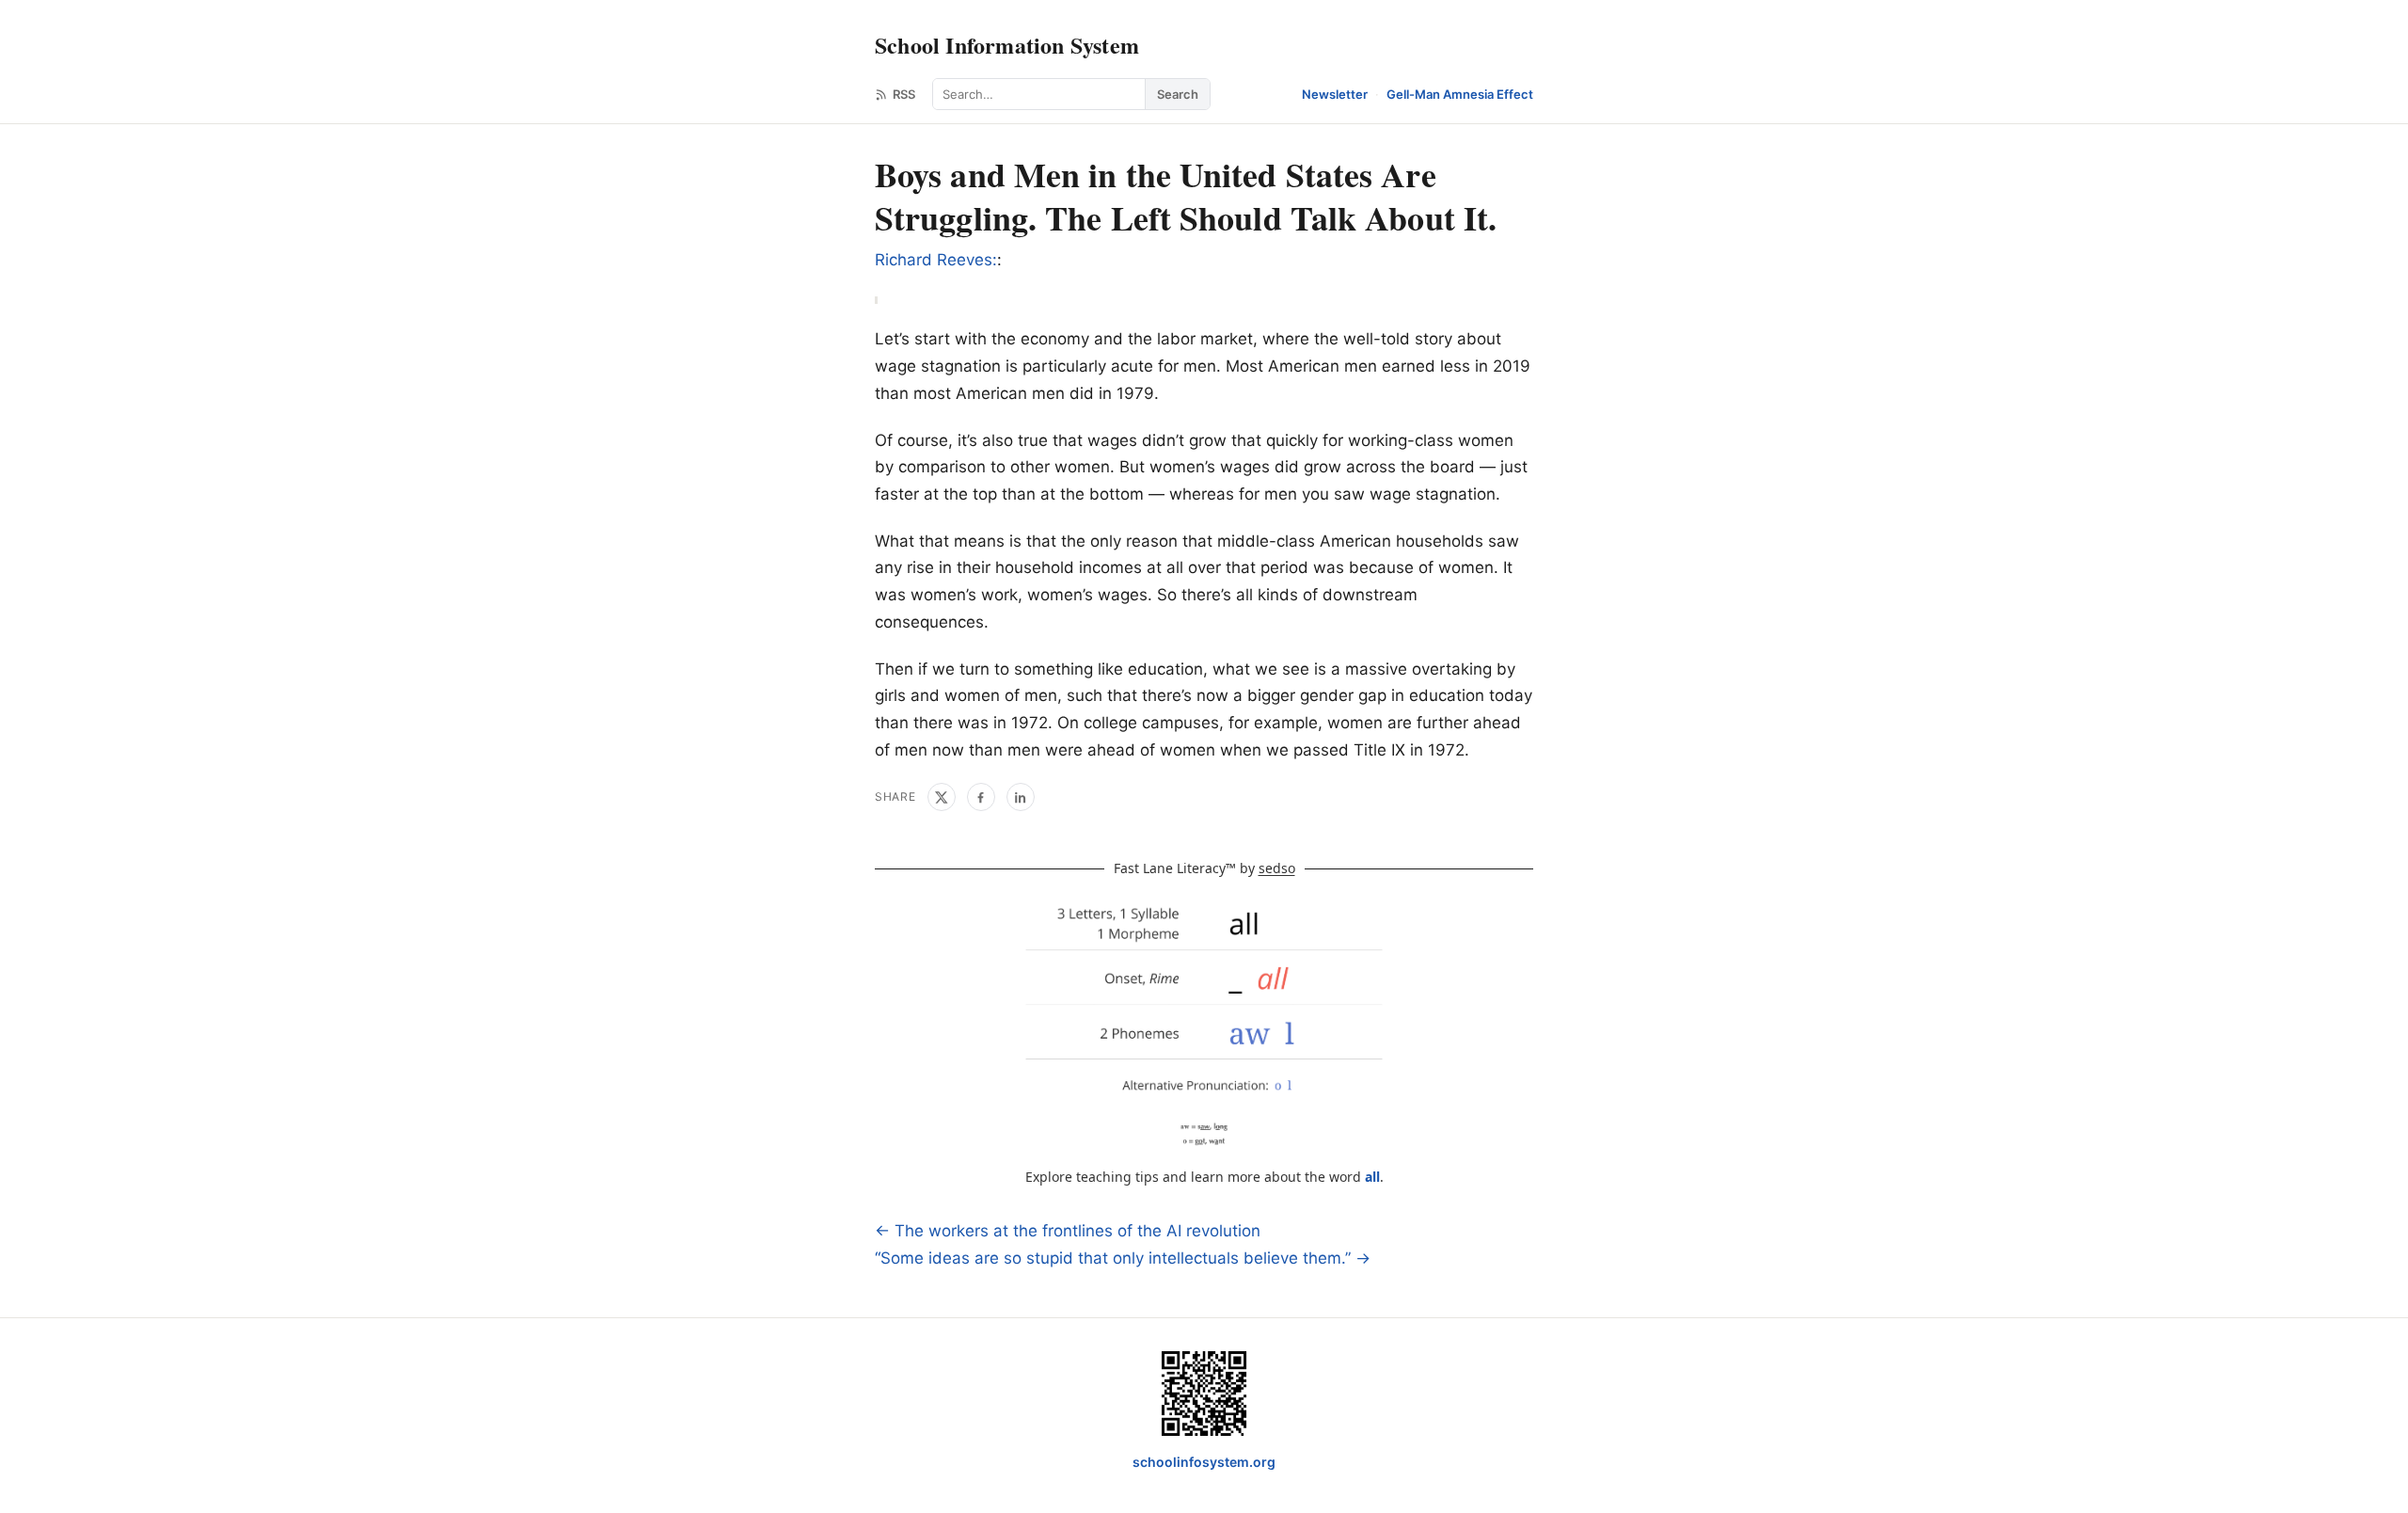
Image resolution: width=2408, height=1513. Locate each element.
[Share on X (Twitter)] (942, 797)
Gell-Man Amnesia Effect (1460, 94)
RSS (904, 94)
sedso (1277, 868)
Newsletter (1335, 94)
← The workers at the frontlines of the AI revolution (1068, 1231)
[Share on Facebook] (981, 797)
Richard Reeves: (936, 260)
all (1372, 1177)
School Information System (1007, 45)
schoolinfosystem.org (1204, 1462)
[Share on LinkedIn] (1021, 797)
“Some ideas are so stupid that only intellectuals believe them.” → (1123, 1258)
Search (1178, 94)
